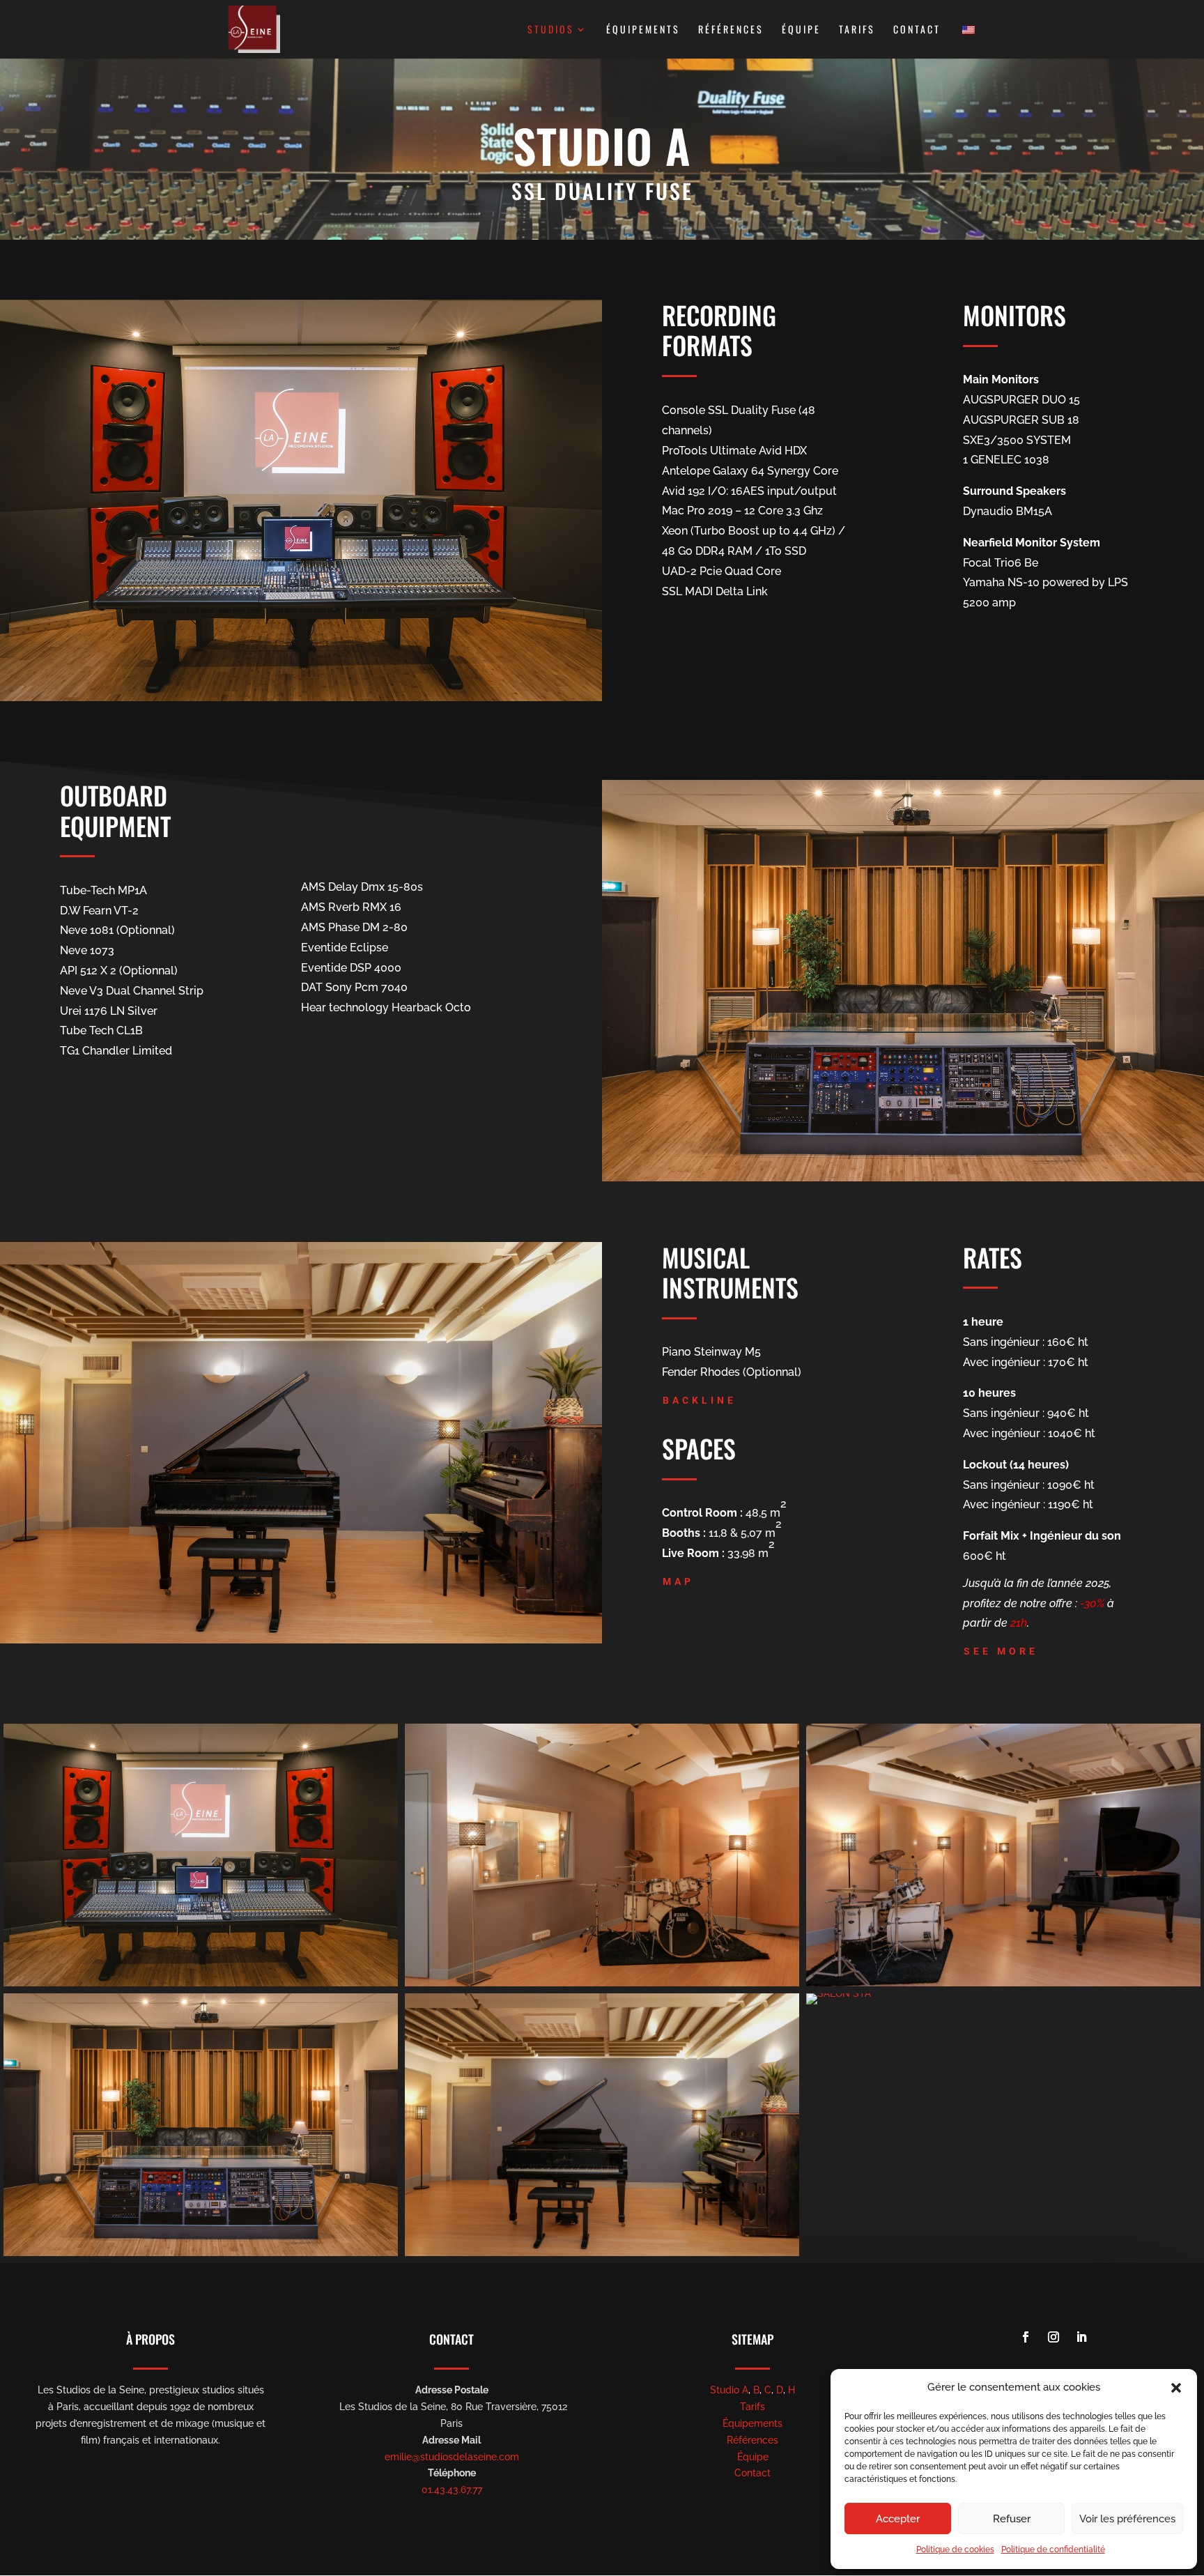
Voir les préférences (1127, 2519)
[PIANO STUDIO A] (602, 2253)
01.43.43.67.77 (452, 2490)
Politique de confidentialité (1053, 2550)
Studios (551, 30)
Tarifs (857, 30)
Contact (917, 30)
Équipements (643, 30)
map (678, 1581)
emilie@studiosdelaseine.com (452, 2457)
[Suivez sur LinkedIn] (1081, 2337)
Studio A (729, 2390)
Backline (700, 1400)
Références (731, 30)
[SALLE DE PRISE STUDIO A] (602, 1983)
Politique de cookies (955, 2550)
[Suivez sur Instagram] (1053, 2337)
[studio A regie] (201, 2253)
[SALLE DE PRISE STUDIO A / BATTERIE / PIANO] (1003, 1983)
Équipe (801, 30)
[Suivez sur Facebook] (1026, 2337)
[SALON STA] (839, 1993)
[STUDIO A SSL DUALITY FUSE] (201, 1983)
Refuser (1012, 2519)
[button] (1176, 2388)
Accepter (898, 2519)
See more (1001, 1651)
